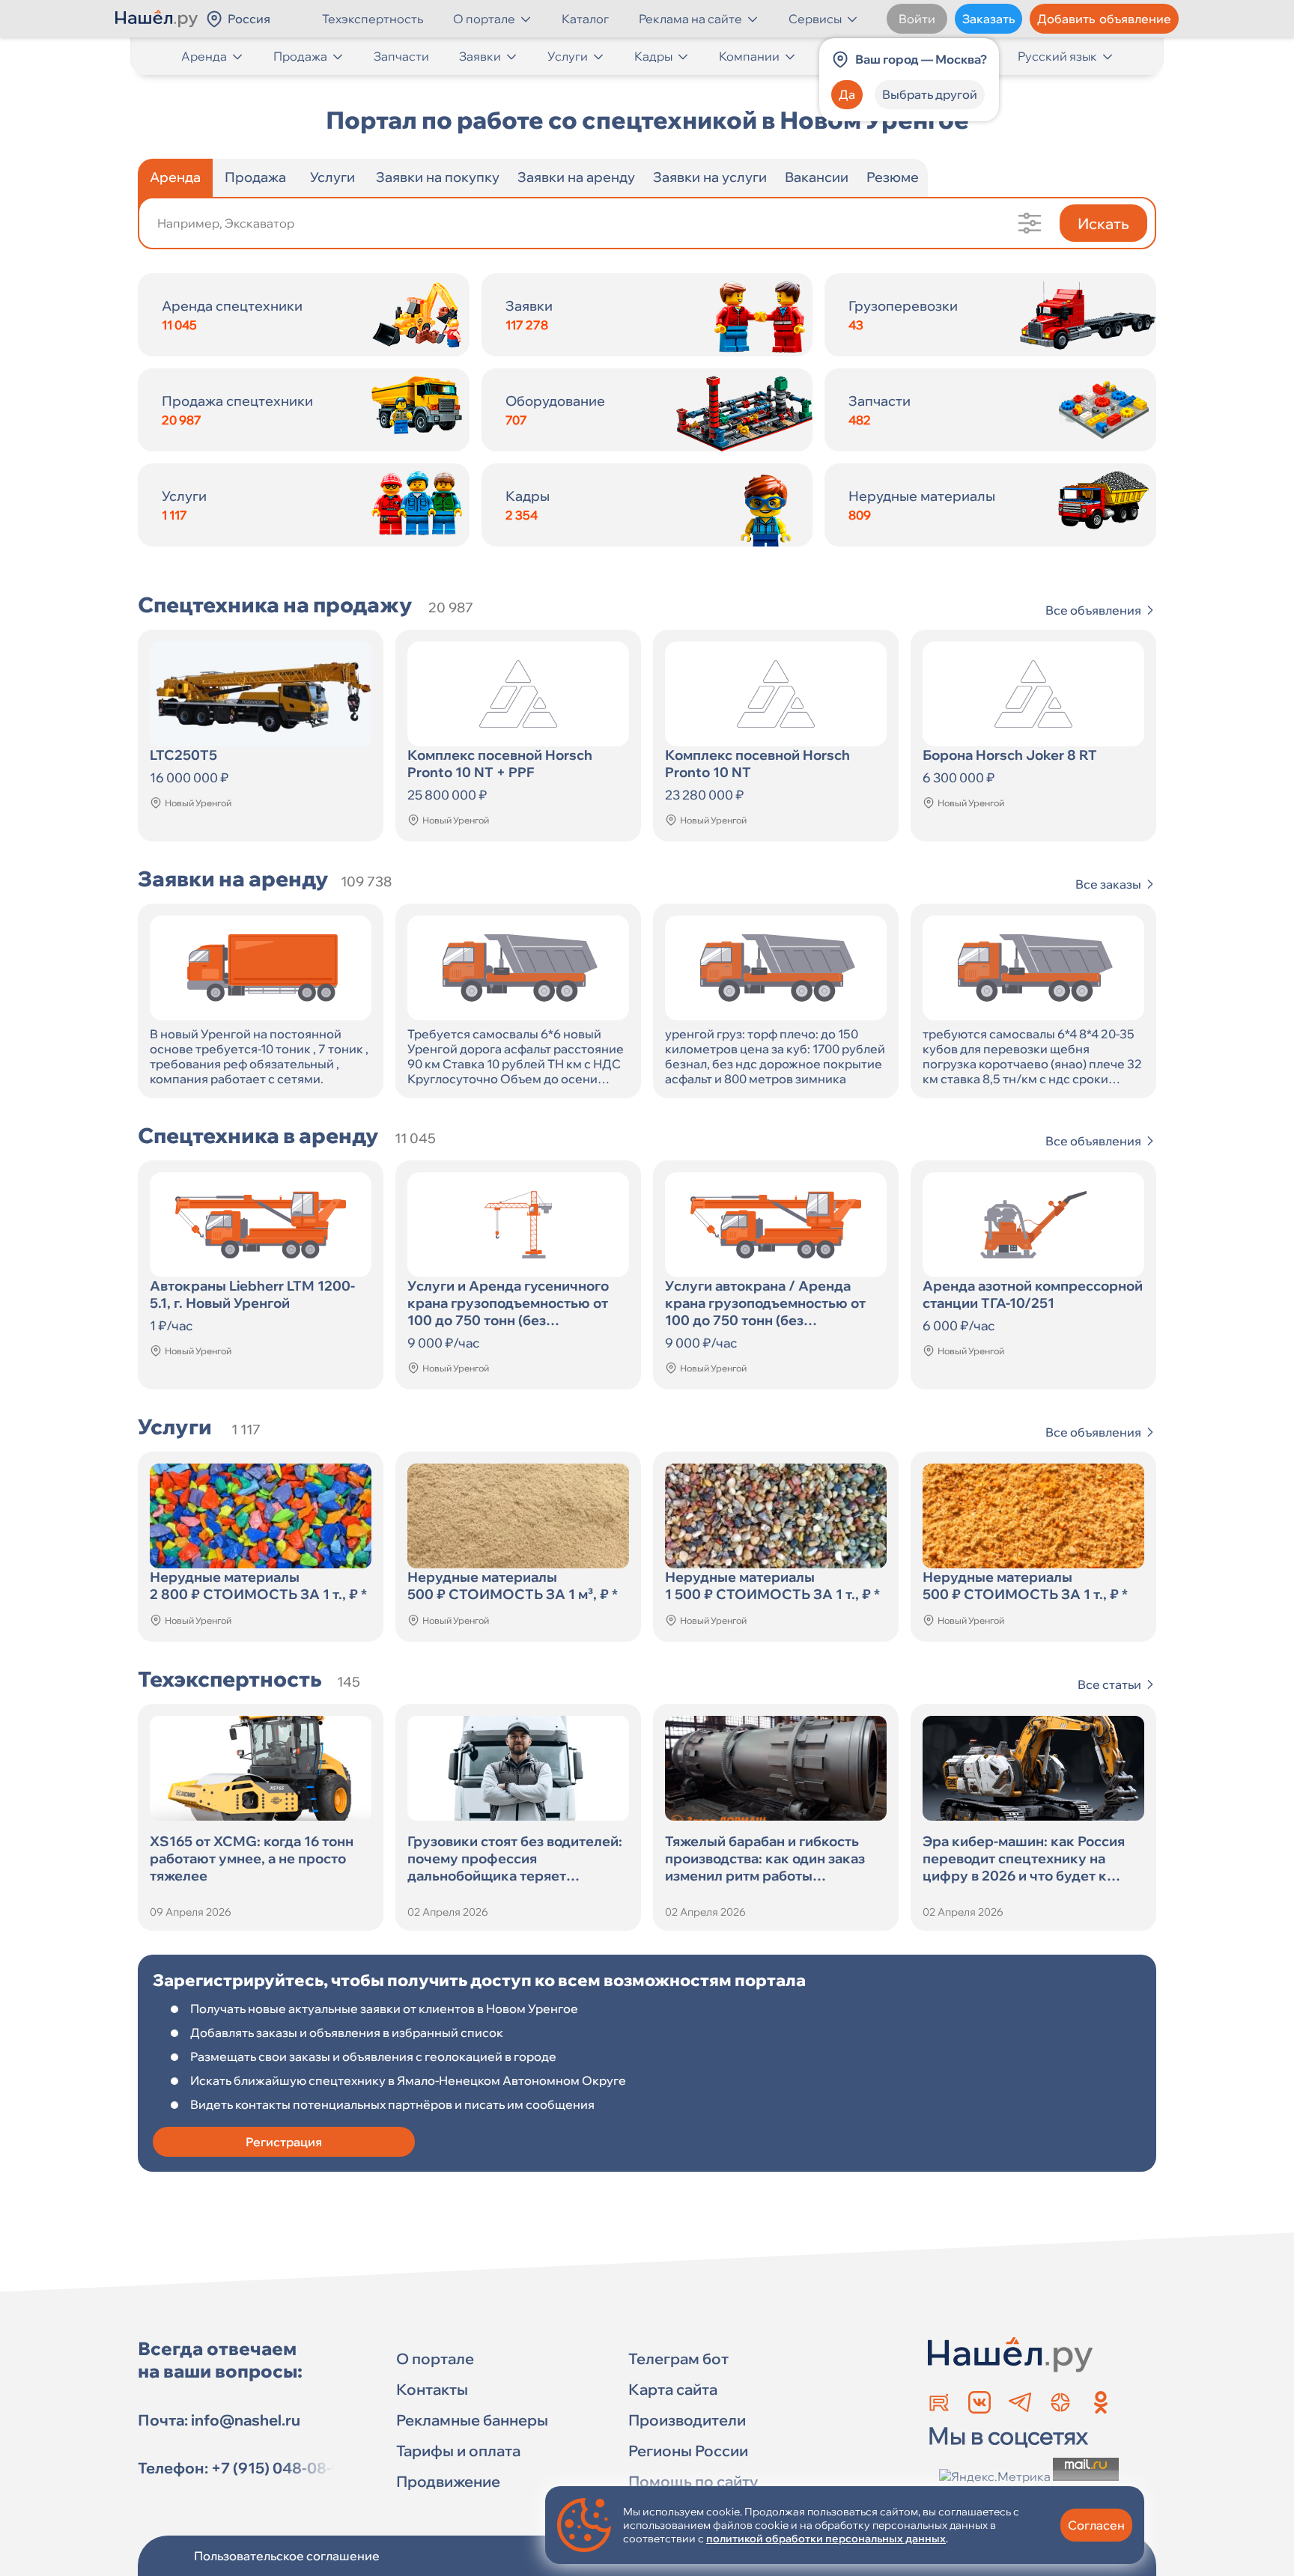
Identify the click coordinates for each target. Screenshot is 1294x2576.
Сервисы (815, 19)
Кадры (653, 56)
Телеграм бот (678, 2359)
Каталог (585, 19)
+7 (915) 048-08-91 (280, 2468)
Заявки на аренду (576, 177)
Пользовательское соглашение (287, 2556)
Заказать (988, 19)
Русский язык (1057, 56)
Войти (917, 19)
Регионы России (688, 2451)
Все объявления (1093, 610)
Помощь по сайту (693, 2481)
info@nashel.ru (246, 2420)
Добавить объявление (1104, 19)
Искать (1103, 223)
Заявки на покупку (438, 177)
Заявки (480, 56)
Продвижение (448, 2481)
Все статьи (1109, 1684)
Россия (249, 19)
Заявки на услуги (710, 177)
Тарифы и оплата (458, 2451)
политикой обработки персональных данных (826, 2539)
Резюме (893, 177)
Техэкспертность (373, 19)
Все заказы (1108, 884)
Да (847, 94)
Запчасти (401, 56)
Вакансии (817, 177)
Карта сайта (673, 2389)
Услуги (568, 56)
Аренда (204, 56)
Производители (687, 2420)
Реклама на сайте (690, 19)
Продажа (300, 56)
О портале (484, 19)
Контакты (432, 2389)
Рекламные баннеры (472, 2420)
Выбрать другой (930, 94)
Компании (749, 56)
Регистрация (284, 2142)
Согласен (1096, 2525)
